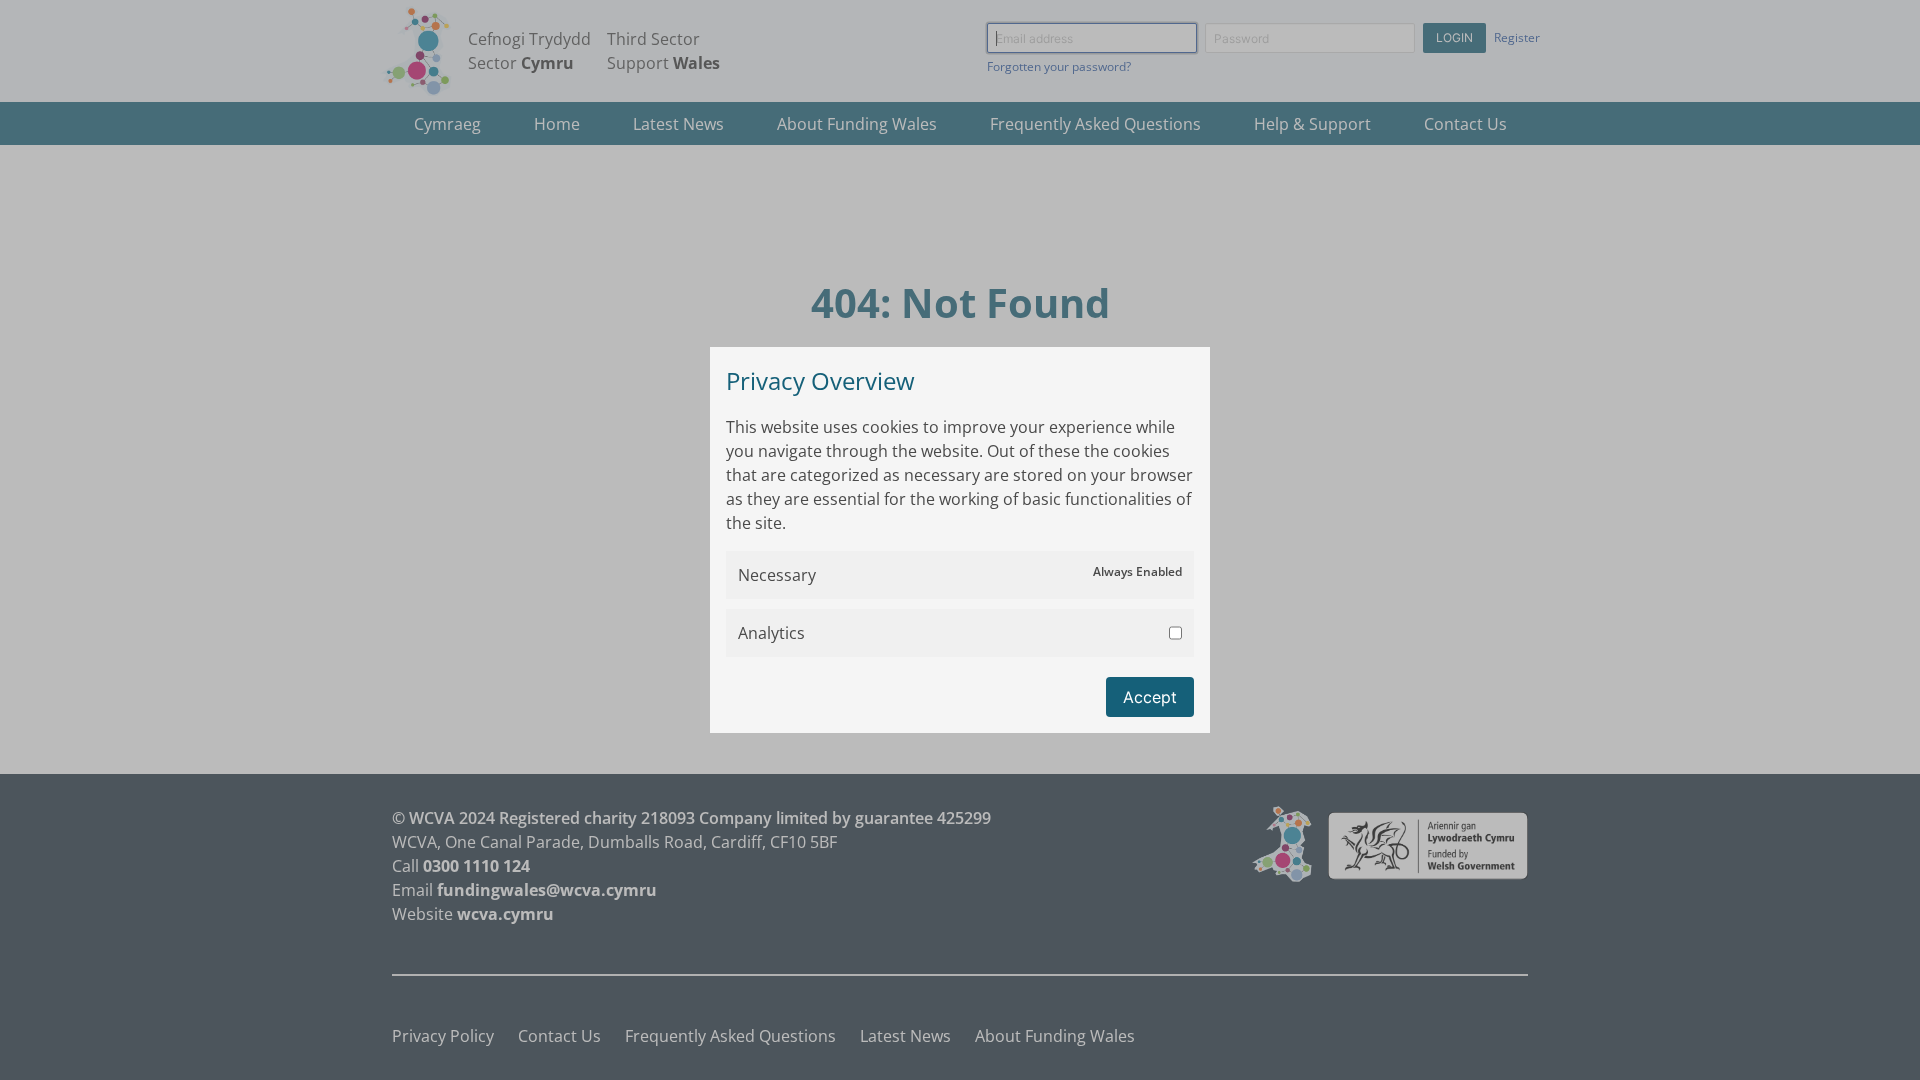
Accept (1150, 697)
